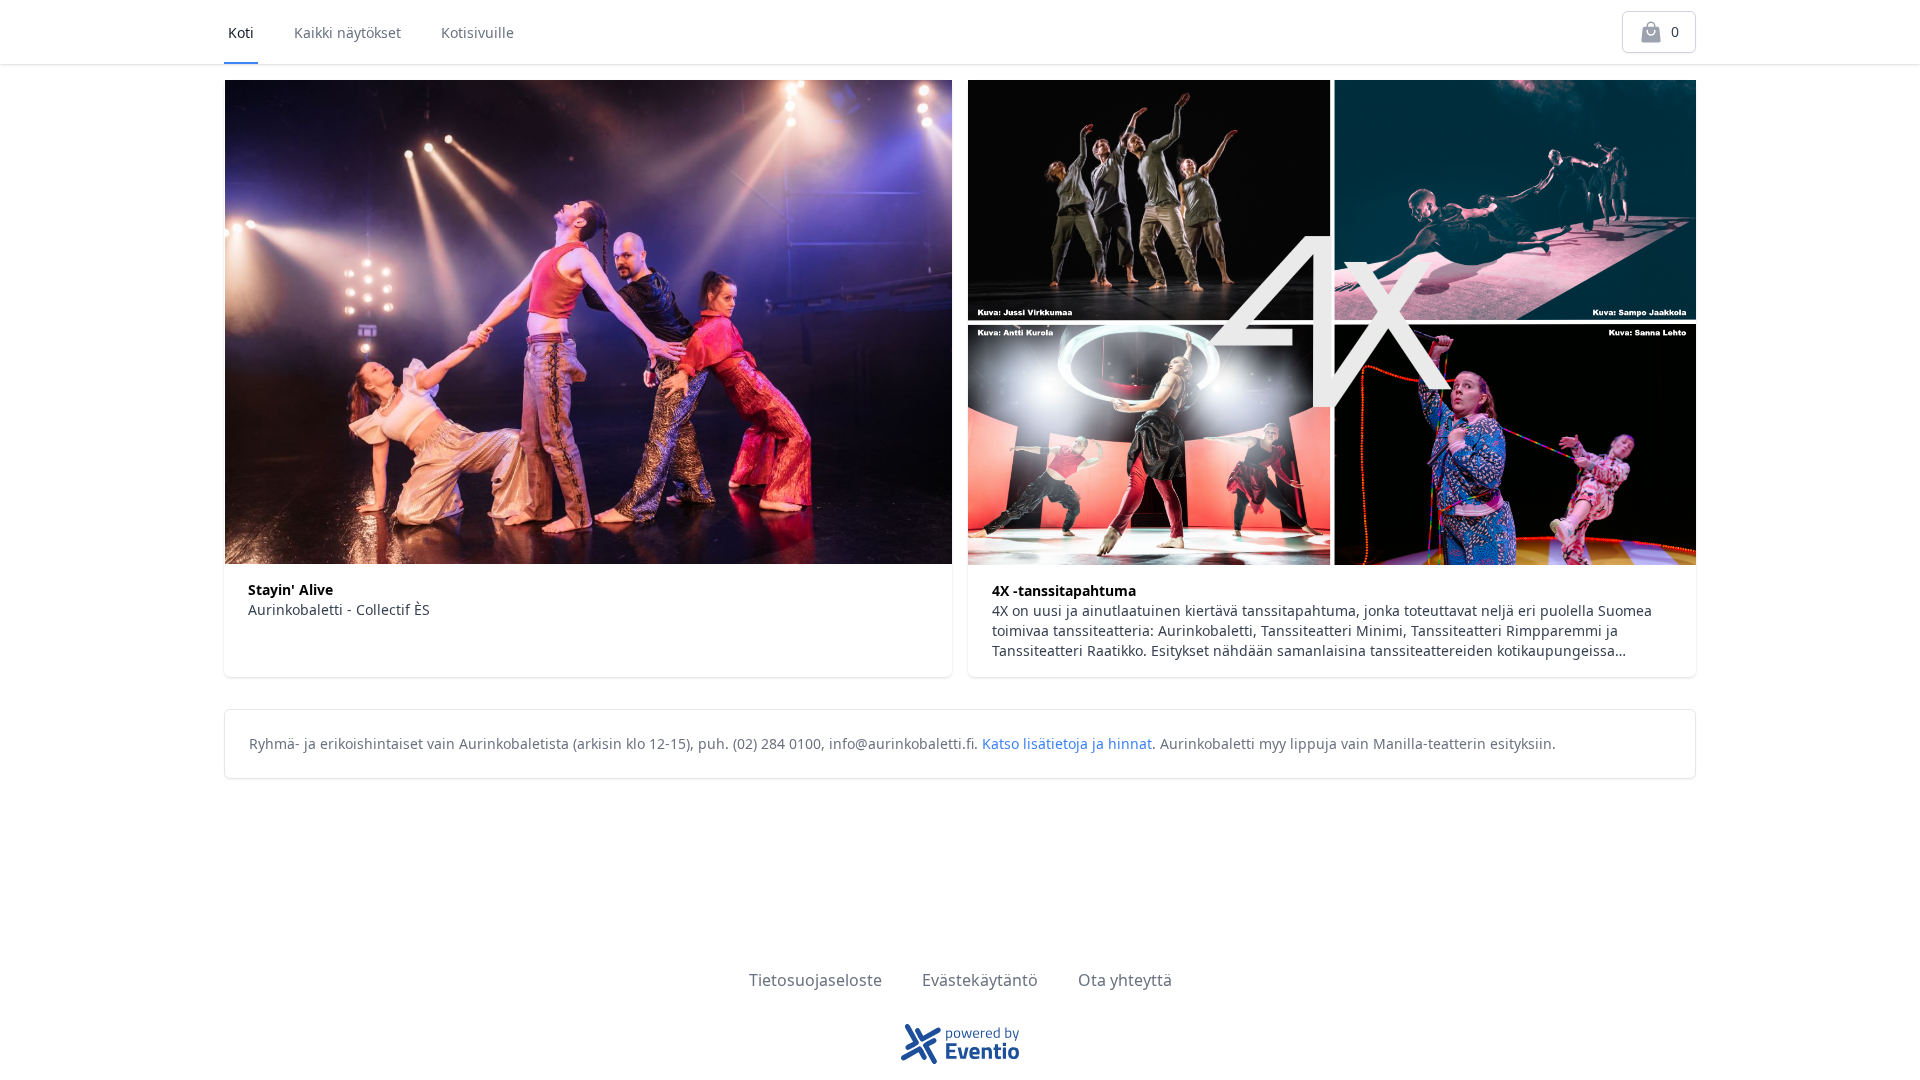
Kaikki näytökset (347, 32)
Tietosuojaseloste (815, 980)
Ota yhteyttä (1125, 980)
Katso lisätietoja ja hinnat (1067, 743)
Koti (241, 32)
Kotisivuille (477, 32)
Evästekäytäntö (980, 980)
